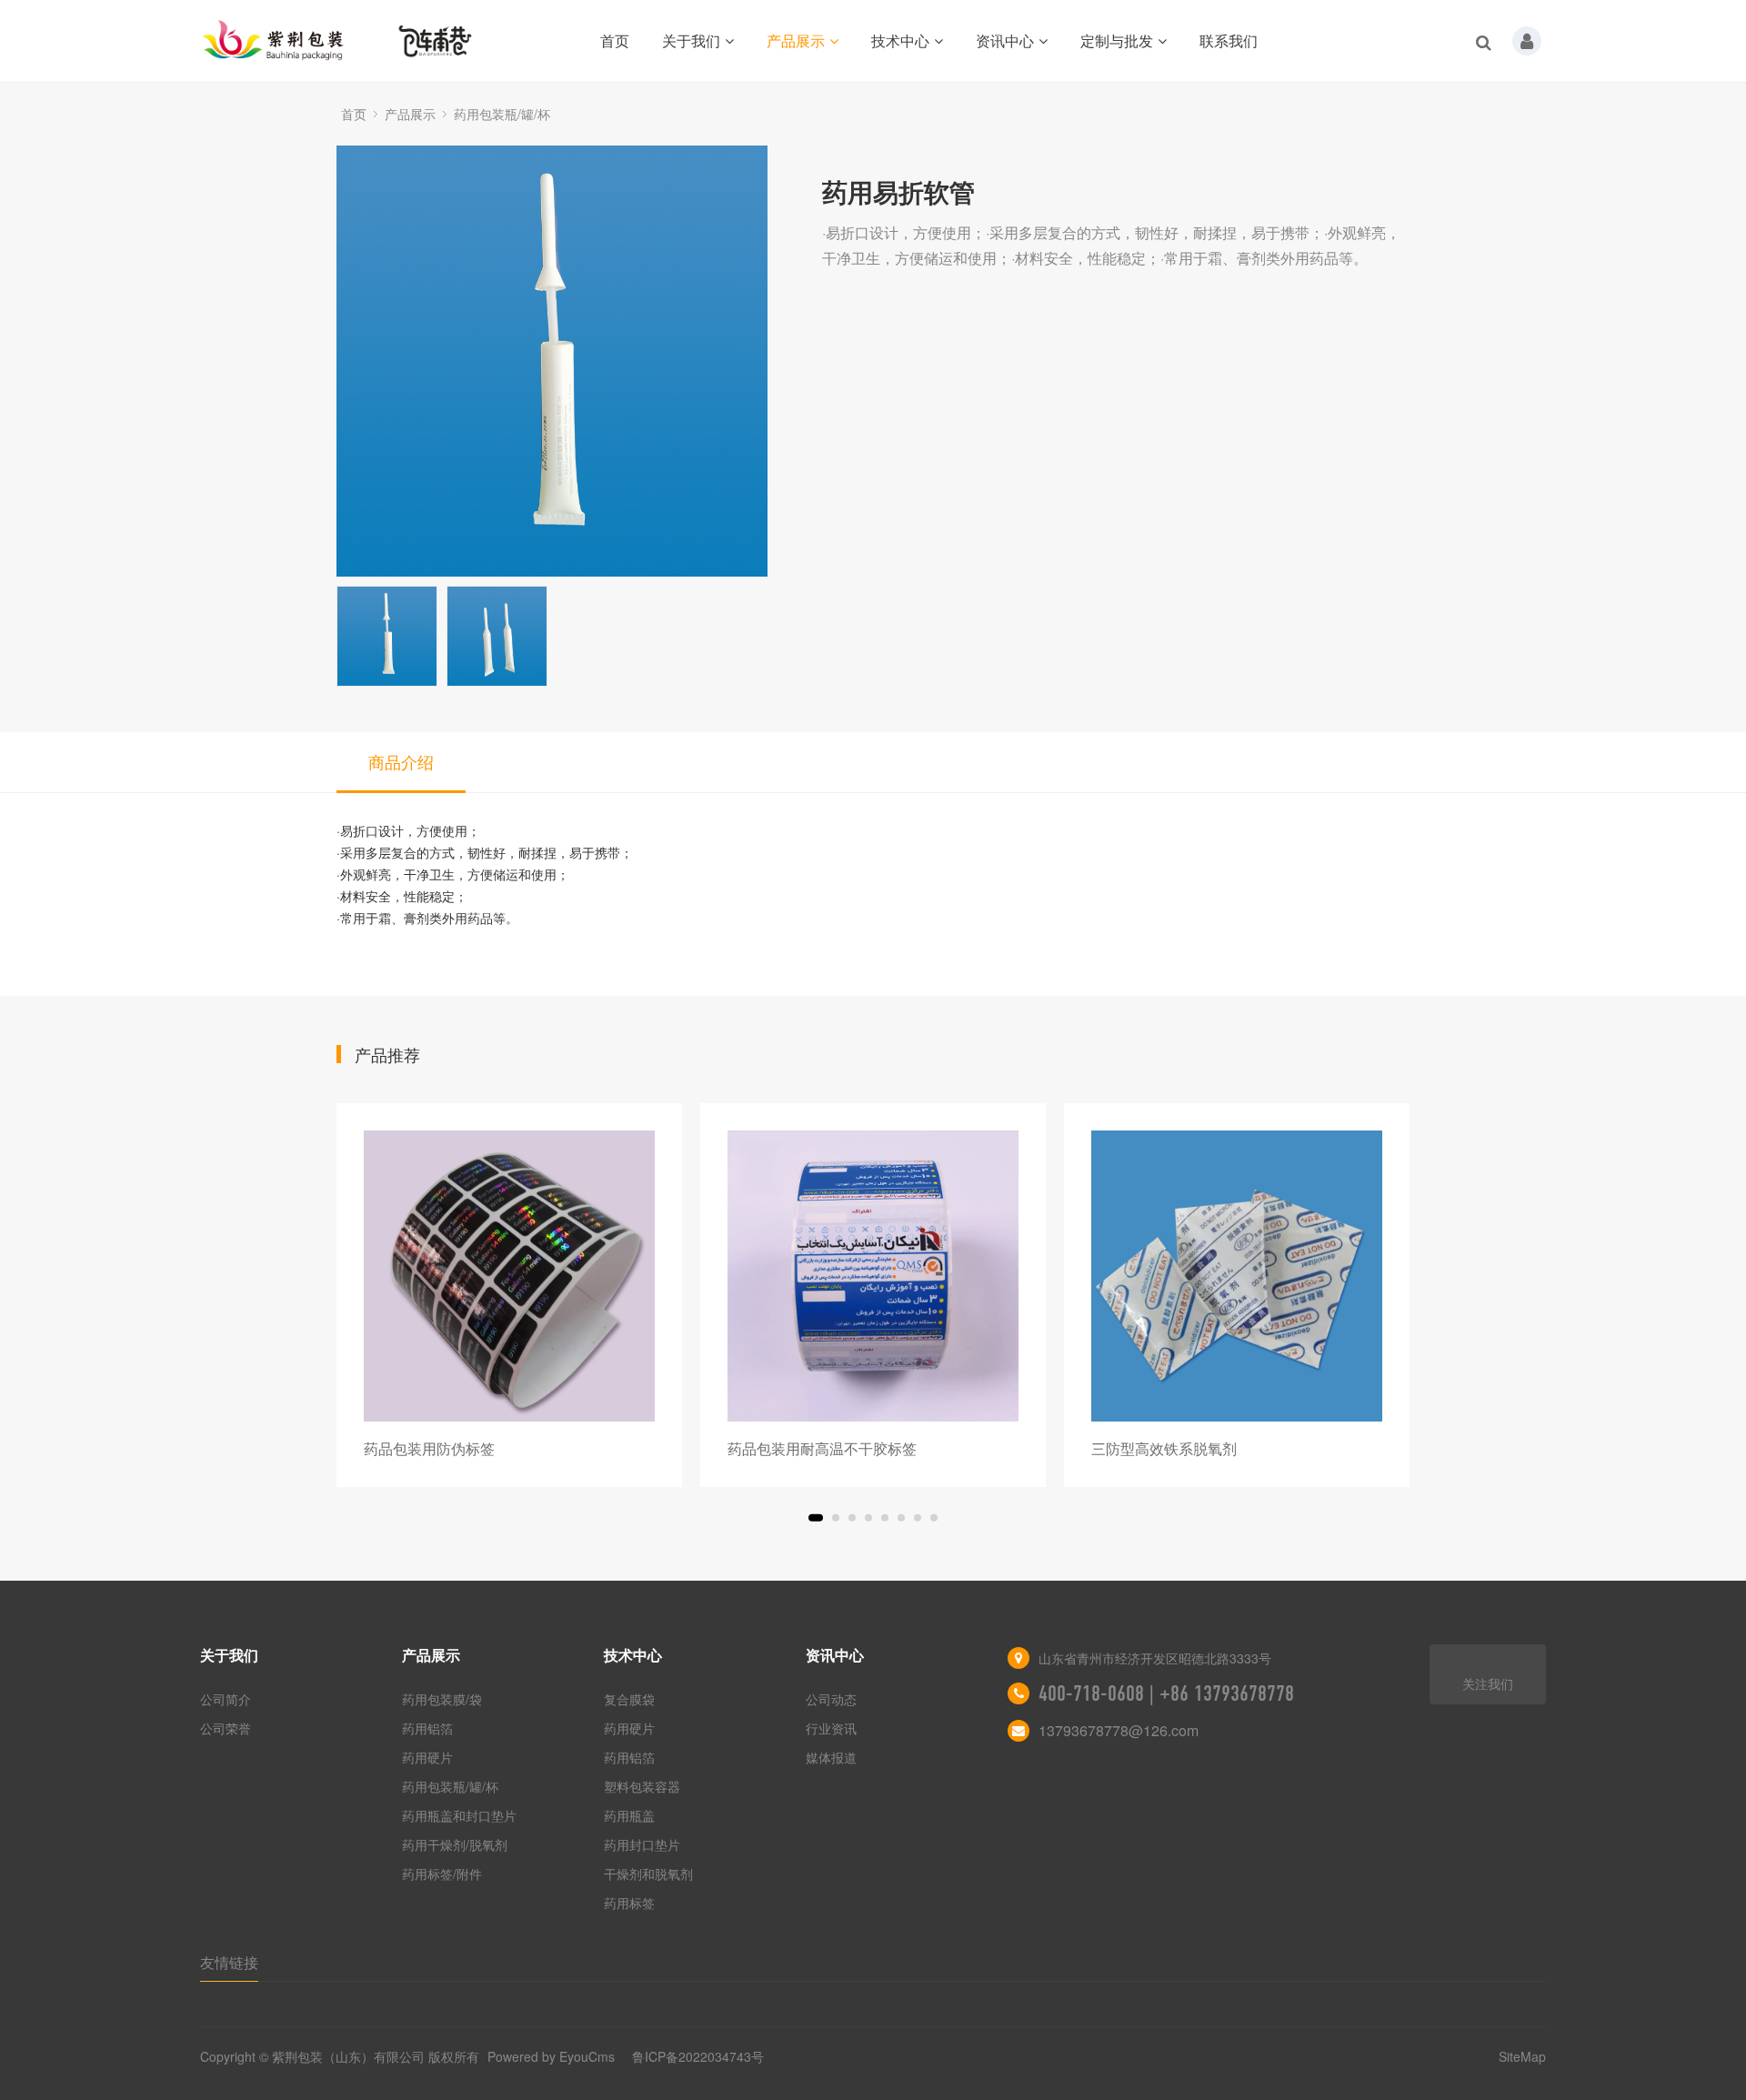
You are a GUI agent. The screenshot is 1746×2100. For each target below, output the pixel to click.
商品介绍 (401, 761)
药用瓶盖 (629, 1815)
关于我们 (691, 40)
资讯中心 (1005, 40)
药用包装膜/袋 (442, 1699)
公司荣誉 (226, 1728)
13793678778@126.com (1119, 1730)
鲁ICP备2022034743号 (698, 2056)
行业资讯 (831, 1728)
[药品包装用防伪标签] (509, 1276)
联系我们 (1229, 40)
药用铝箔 (427, 1728)
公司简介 (226, 1699)
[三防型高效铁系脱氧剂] (1237, 1276)
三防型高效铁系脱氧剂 (1164, 1448)
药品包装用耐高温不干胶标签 (822, 1448)
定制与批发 (1117, 40)
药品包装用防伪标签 (429, 1448)
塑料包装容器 (642, 1786)
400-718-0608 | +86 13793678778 (1166, 1693)
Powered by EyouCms (549, 2056)
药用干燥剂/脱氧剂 (455, 1844)
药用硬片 (427, 1757)
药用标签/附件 (442, 1874)
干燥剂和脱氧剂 (648, 1874)
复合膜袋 (629, 1699)
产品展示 (796, 40)
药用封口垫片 (642, 1844)
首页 (615, 40)
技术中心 (900, 40)
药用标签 (629, 1903)
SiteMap (1522, 2056)
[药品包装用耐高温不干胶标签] (873, 1276)
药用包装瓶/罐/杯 (502, 114)
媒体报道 (831, 1757)
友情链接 (229, 1962)
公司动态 (831, 1699)
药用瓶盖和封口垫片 (459, 1815)
